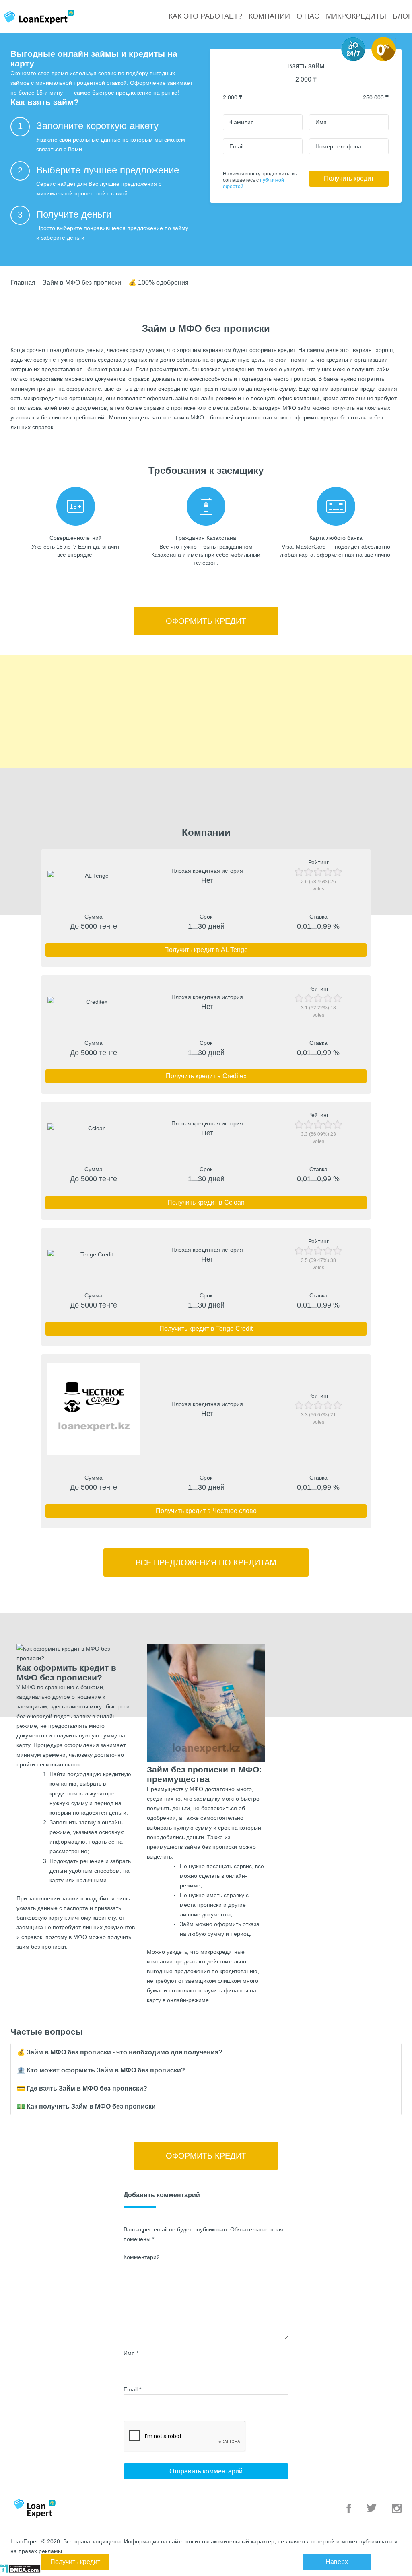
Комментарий (142, 2257)
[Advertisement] (206, 711)
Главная (23, 283)
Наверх (337, 2562)
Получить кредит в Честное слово (206, 1511)
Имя (131, 2353)
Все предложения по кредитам (206, 1562)
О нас (308, 16)
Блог (402, 16)
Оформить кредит (206, 621)
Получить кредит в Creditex (206, 1076)
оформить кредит (272, 350)
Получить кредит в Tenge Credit (206, 1329)
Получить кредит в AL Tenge (206, 950)
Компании (269, 16)
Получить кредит (349, 178)
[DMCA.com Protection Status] (20, 2571)
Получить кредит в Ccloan (206, 1202)
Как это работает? (205, 16)
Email (132, 2389)
